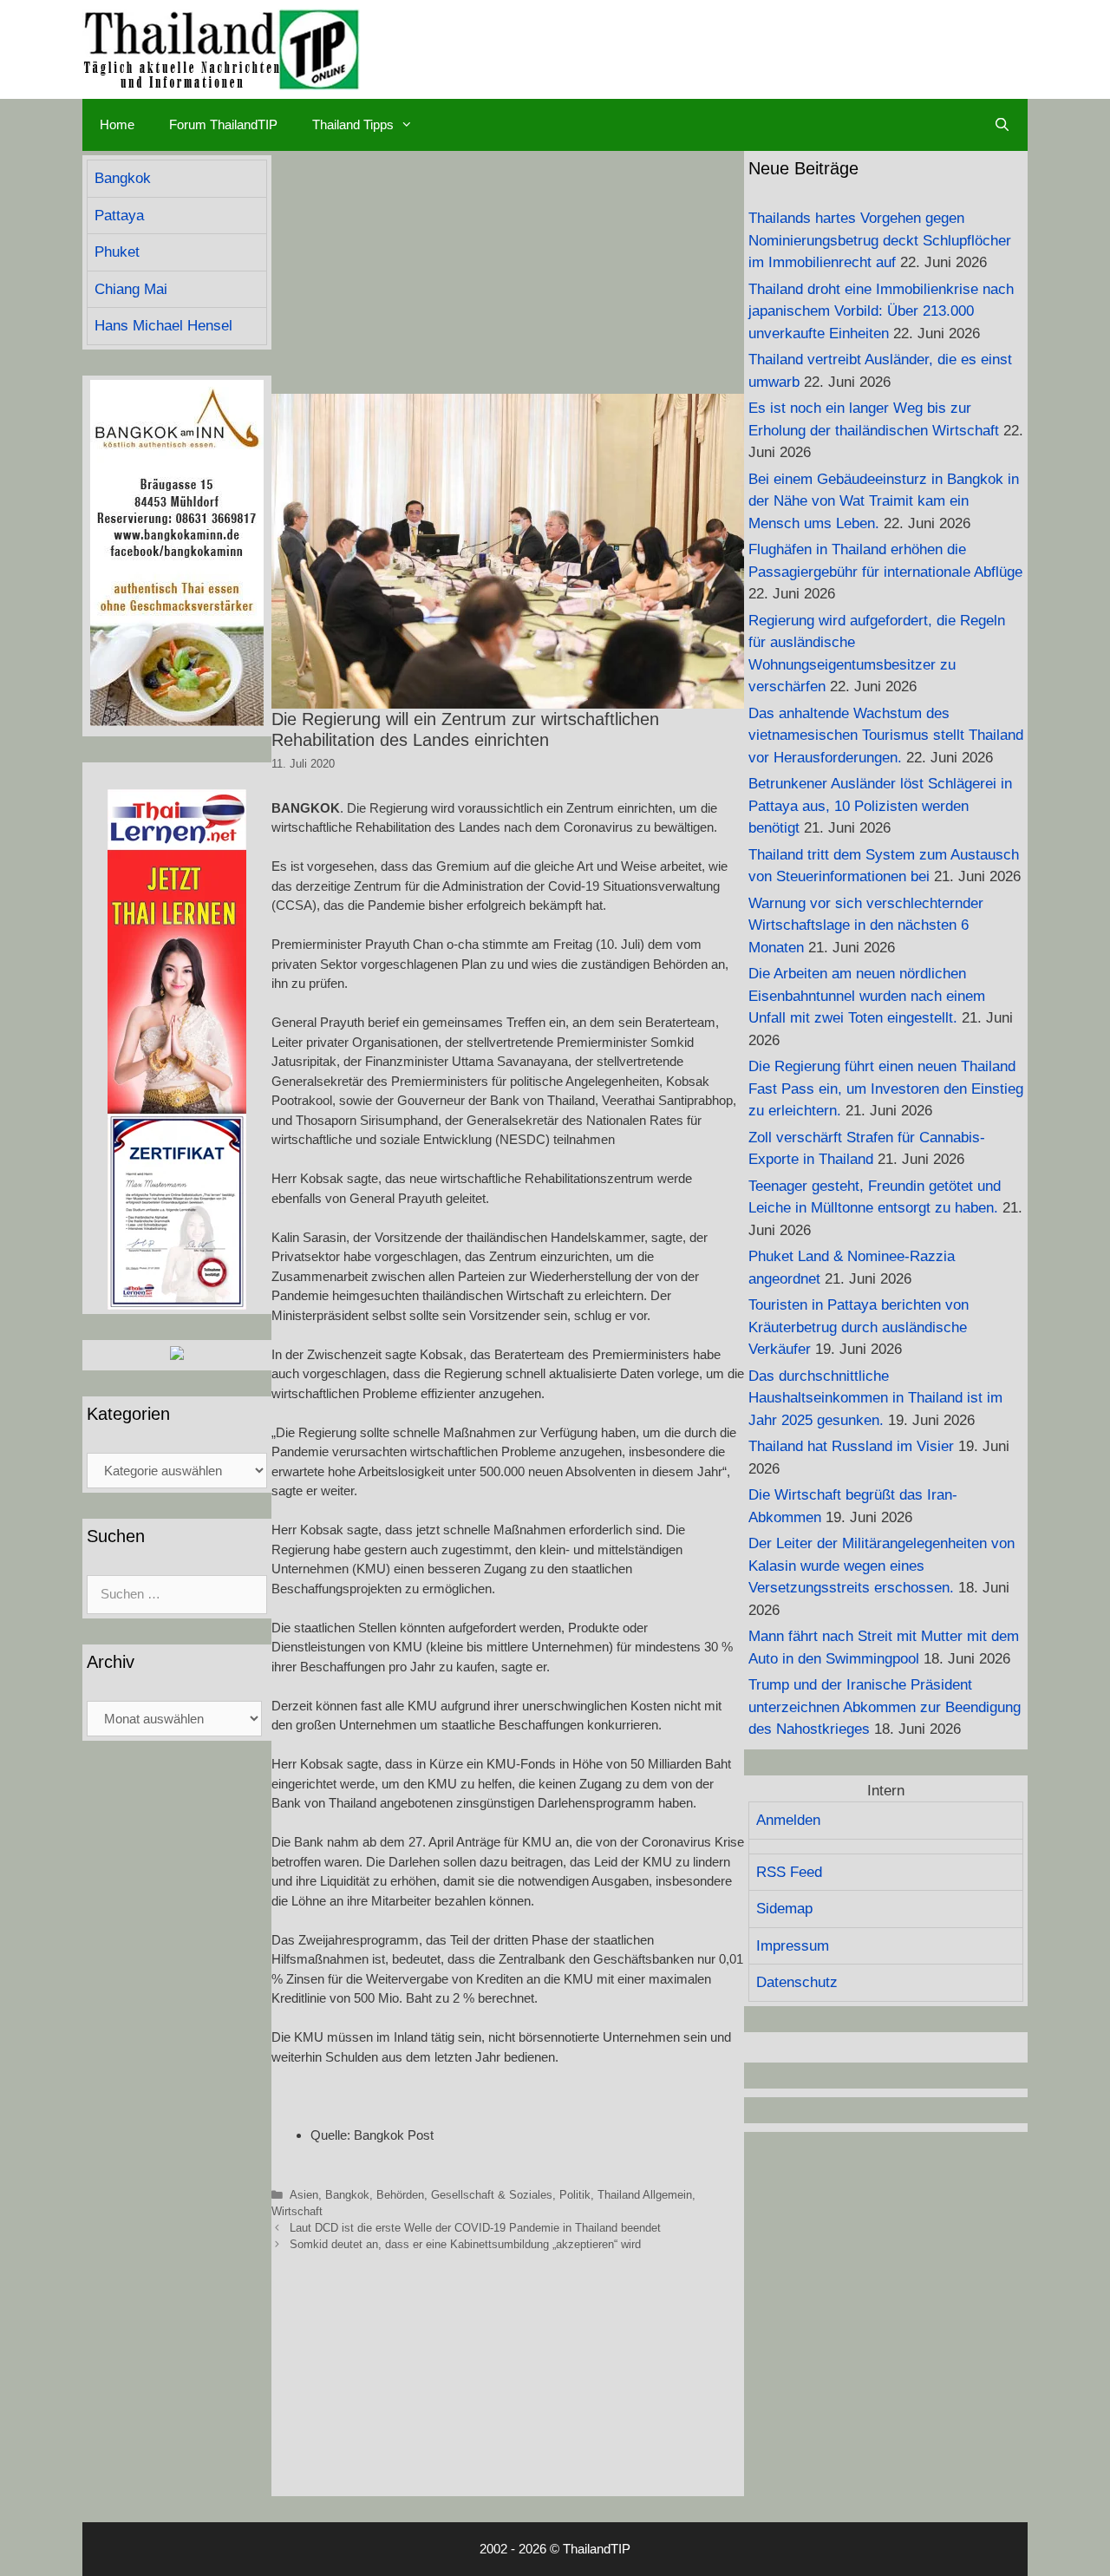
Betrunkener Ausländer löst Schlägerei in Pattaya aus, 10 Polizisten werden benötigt (880, 806)
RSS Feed (789, 1872)
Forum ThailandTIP (223, 124)
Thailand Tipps (353, 124)
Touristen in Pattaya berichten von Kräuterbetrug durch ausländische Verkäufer (859, 1327)
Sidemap (784, 1909)
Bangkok (347, 2195)
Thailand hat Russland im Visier (851, 1446)
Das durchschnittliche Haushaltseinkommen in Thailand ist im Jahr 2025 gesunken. (875, 1398)
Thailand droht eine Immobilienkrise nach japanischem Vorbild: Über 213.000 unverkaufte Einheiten (881, 311)
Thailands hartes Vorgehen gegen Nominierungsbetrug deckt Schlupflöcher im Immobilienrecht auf (880, 240)
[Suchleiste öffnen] (1002, 125)
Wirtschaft (297, 2211)
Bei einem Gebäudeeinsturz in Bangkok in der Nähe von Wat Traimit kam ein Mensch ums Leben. (884, 501)
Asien (304, 2195)
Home (117, 124)
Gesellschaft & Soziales (492, 2195)
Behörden (400, 2195)
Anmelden (788, 1820)
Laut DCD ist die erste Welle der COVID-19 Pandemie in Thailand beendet (475, 2228)
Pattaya (119, 216)
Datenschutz (797, 1982)
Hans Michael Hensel (163, 326)
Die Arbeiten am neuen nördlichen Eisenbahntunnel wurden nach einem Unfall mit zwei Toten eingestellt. (867, 996)
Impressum (793, 1946)
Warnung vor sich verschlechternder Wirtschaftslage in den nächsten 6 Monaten (866, 925)
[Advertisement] (508, 272)
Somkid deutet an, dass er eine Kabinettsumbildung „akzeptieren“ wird (465, 2244)
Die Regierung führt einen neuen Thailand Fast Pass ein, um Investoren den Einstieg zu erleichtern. (886, 1089)
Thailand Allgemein (645, 2195)
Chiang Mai (131, 289)
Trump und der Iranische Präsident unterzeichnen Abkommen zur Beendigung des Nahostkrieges (885, 1707)
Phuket (117, 252)
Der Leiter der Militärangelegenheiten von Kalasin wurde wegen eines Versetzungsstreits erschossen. (881, 1566)
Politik (575, 2195)
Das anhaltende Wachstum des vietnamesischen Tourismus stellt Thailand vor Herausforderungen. (886, 736)
